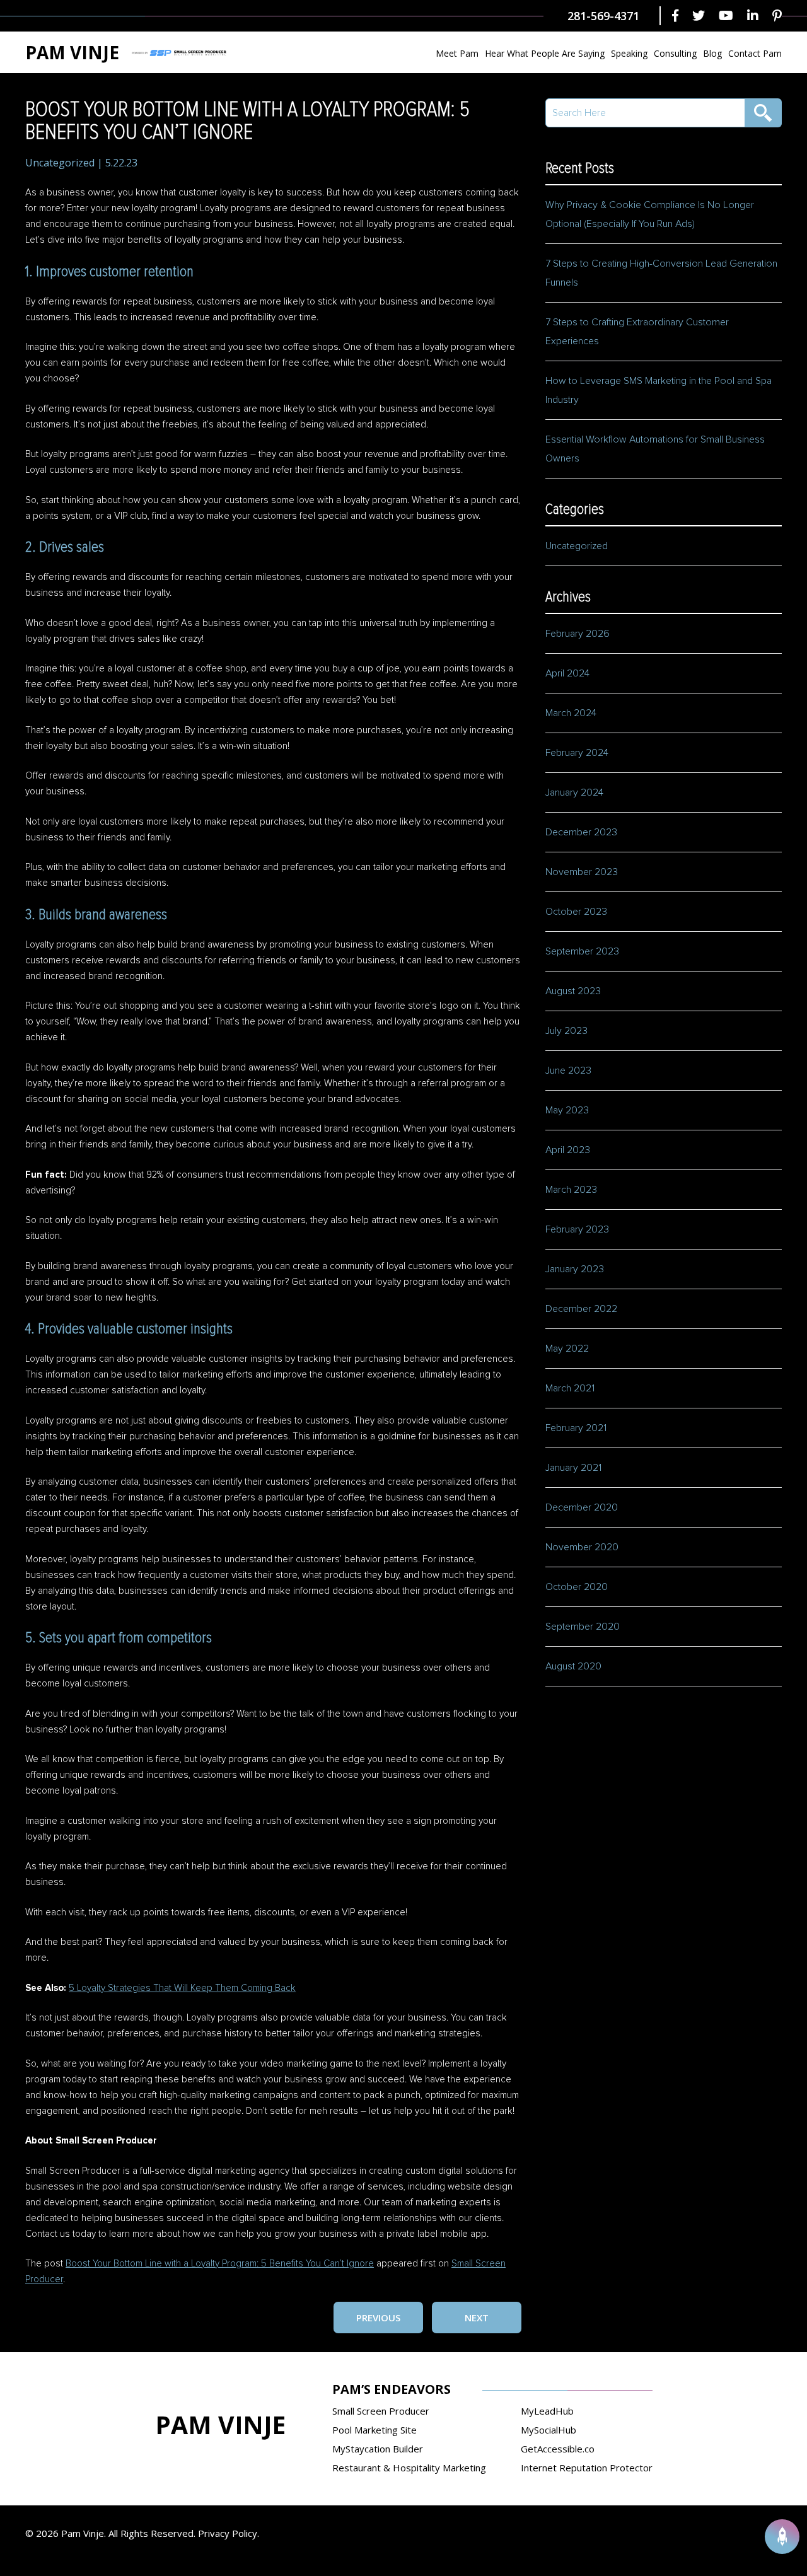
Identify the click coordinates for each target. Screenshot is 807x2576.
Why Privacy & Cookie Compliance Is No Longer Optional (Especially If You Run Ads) (650, 214)
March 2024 (571, 713)
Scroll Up (782, 2537)
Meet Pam (457, 53)
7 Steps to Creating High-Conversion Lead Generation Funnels (661, 273)
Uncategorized (60, 163)
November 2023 (582, 872)
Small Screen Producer (381, 2411)
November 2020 (582, 1547)
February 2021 (576, 1428)
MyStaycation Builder (378, 2449)
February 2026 (578, 634)
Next (477, 2318)
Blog (712, 53)
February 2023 (577, 1229)
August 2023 (573, 991)
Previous (378, 2318)
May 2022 (567, 1349)
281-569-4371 (603, 16)
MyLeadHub (547, 2411)
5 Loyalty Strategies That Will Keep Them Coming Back (182, 1988)
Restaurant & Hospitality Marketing (409, 2468)
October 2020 (577, 1587)
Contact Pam (755, 53)
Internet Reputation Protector (587, 2468)
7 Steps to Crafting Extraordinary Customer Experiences (637, 332)
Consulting (675, 53)
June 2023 (568, 1070)
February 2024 (577, 753)
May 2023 (567, 1110)
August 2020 (573, 1666)
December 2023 (581, 832)
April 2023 (568, 1150)
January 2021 (573, 1468)
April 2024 (567, 673)
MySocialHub (549, 2430)
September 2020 (583, 1627)
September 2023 (582, 951)
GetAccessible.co (558, 2449)
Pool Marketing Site (374, 2430)
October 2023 (576, 912)
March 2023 (571, 1190)
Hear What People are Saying (545, 53)
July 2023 (566, 1031)
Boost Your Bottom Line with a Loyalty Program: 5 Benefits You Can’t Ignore (220, 2264)
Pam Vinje (72, 52)
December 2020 (582, 1507)
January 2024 (574, 792)
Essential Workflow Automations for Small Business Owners (655, 449)
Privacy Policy (228, 2533)
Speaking (629, 53)
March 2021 (570, 1388)
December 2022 (581, 1309)
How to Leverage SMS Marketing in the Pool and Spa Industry (659, 390)
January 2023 (575, 1269)
